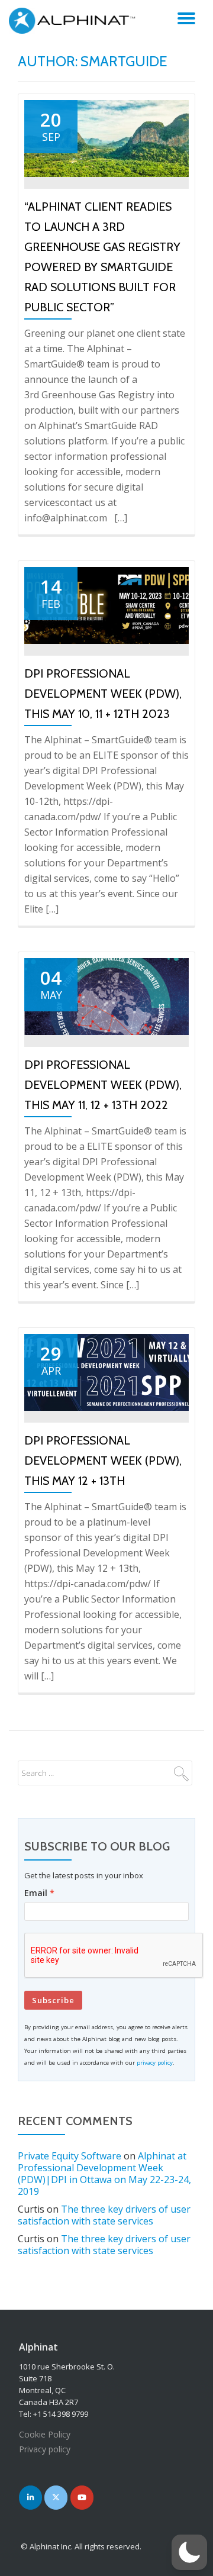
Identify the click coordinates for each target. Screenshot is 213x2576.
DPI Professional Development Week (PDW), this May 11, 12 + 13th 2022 (103, 1085)
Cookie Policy (45, 2434)
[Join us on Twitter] (56, 2498)
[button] (189, 2552)
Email (36, 1893)
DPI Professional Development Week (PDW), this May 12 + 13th (103, 1461)
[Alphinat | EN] (75, 21)
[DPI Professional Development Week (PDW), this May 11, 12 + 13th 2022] (106, 995)
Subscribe (53, 2000)
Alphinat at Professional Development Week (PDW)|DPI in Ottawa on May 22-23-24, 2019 (104, 2174)
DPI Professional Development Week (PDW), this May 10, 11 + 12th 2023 (103, 694)
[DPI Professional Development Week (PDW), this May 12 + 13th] (106, 1371)
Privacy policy (45, 2449)
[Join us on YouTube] (82, 2498)
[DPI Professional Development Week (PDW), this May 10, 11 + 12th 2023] (106, 604)
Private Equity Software (70, 2156)
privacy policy (155, 2063)
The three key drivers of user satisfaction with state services (104, 2215)
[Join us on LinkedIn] (30, 2498)
